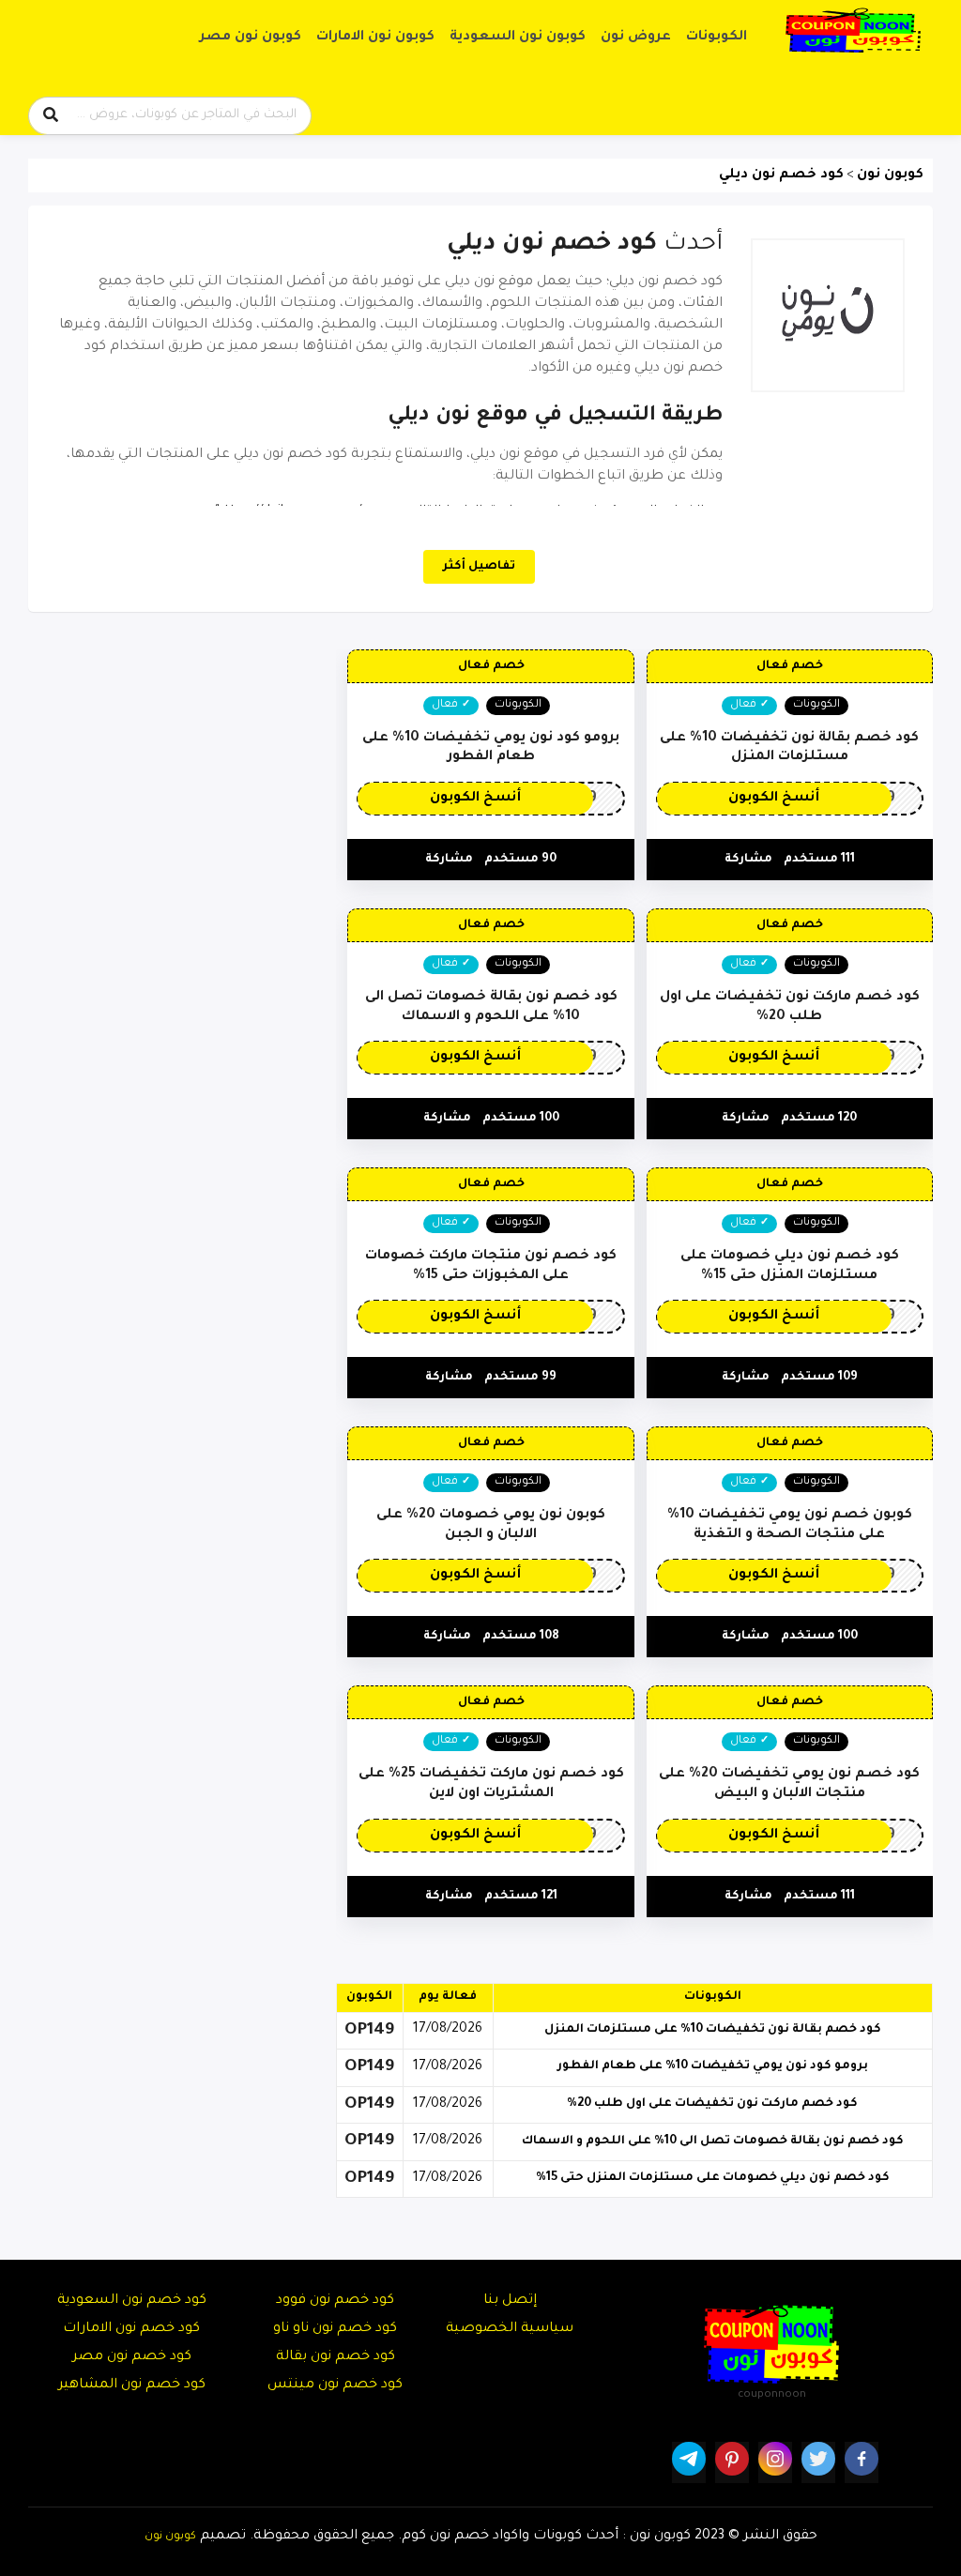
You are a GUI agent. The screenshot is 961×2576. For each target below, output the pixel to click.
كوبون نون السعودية (518, 38)
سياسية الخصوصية (510, 2329)
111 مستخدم (819, 860)
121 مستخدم (521, 1897)
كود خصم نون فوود (335, 2301)
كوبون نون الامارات (375, 38)
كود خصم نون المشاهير (132, 2385)
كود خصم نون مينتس (335, 2385)
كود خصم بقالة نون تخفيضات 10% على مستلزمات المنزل (713, 2030)
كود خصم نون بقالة (336, 2357)
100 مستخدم (521, 1119)
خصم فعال (790, 666)
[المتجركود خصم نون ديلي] (828, 315)
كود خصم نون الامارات (131, 2329)
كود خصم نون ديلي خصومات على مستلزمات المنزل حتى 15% (713, 2178)
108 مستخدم (521, 1637)
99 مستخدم (520, 1378)
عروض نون (636, 38)
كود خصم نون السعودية (132, 2301)
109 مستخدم (819, 1378)
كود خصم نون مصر (132, 2357)
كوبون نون (170, 2537)
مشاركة (748, 860)
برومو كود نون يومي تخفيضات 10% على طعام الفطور (713, 2066)
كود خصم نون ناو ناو (335, 2329)
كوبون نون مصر (251, 38)
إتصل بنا (510, 2301)
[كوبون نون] (853, 31)
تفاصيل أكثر (479, 567)
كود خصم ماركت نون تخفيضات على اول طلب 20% (712, 2104)
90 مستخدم (520, 860)
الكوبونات (717, 38)
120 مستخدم (819, 1119)
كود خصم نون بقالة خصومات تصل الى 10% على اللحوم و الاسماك (713, 2142)
